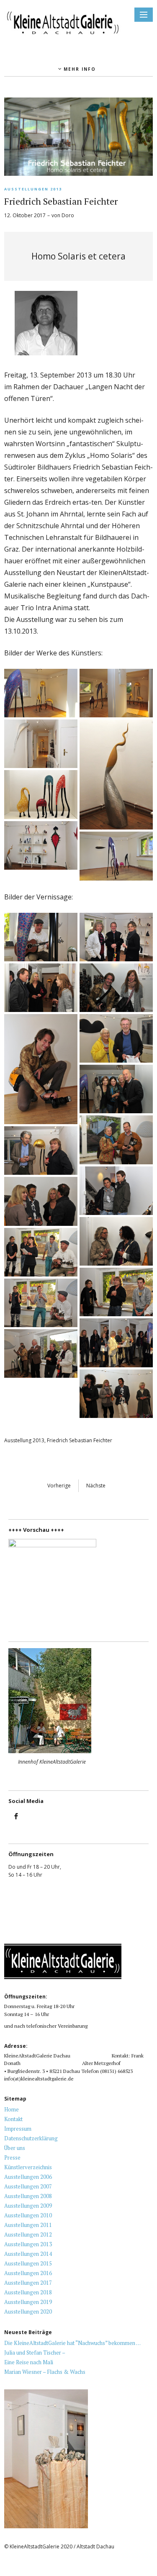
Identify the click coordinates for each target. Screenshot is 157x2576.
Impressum (18, 2129)
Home (12, 2109)
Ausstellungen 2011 (28, 2225)
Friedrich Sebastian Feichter (80, 1440)
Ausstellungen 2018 (28, 2292)
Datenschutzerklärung (31, 2138)
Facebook (16, 1822)
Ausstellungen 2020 (28, 2311)
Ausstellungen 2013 (33, 189)
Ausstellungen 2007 (28, 2186)
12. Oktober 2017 (25, 215)
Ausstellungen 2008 (28, 2196)
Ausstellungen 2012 (28, 2234)
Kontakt (13, 2119)
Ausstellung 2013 (24, 1440)
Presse (12, 2157)
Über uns (15, 2148)
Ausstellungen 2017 (28, 2283)
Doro (68, 215)
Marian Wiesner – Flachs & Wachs (45, 2372)
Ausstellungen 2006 (28, 2177)
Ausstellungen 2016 (28, 2273)
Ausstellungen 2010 (28, 2215)
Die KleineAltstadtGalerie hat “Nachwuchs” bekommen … (72, 2343)
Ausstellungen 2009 (28, 2206)
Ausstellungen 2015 (28, 2263)
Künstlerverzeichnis (28, 2167)
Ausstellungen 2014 (28, 2254)
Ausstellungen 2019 (28, 2302)
